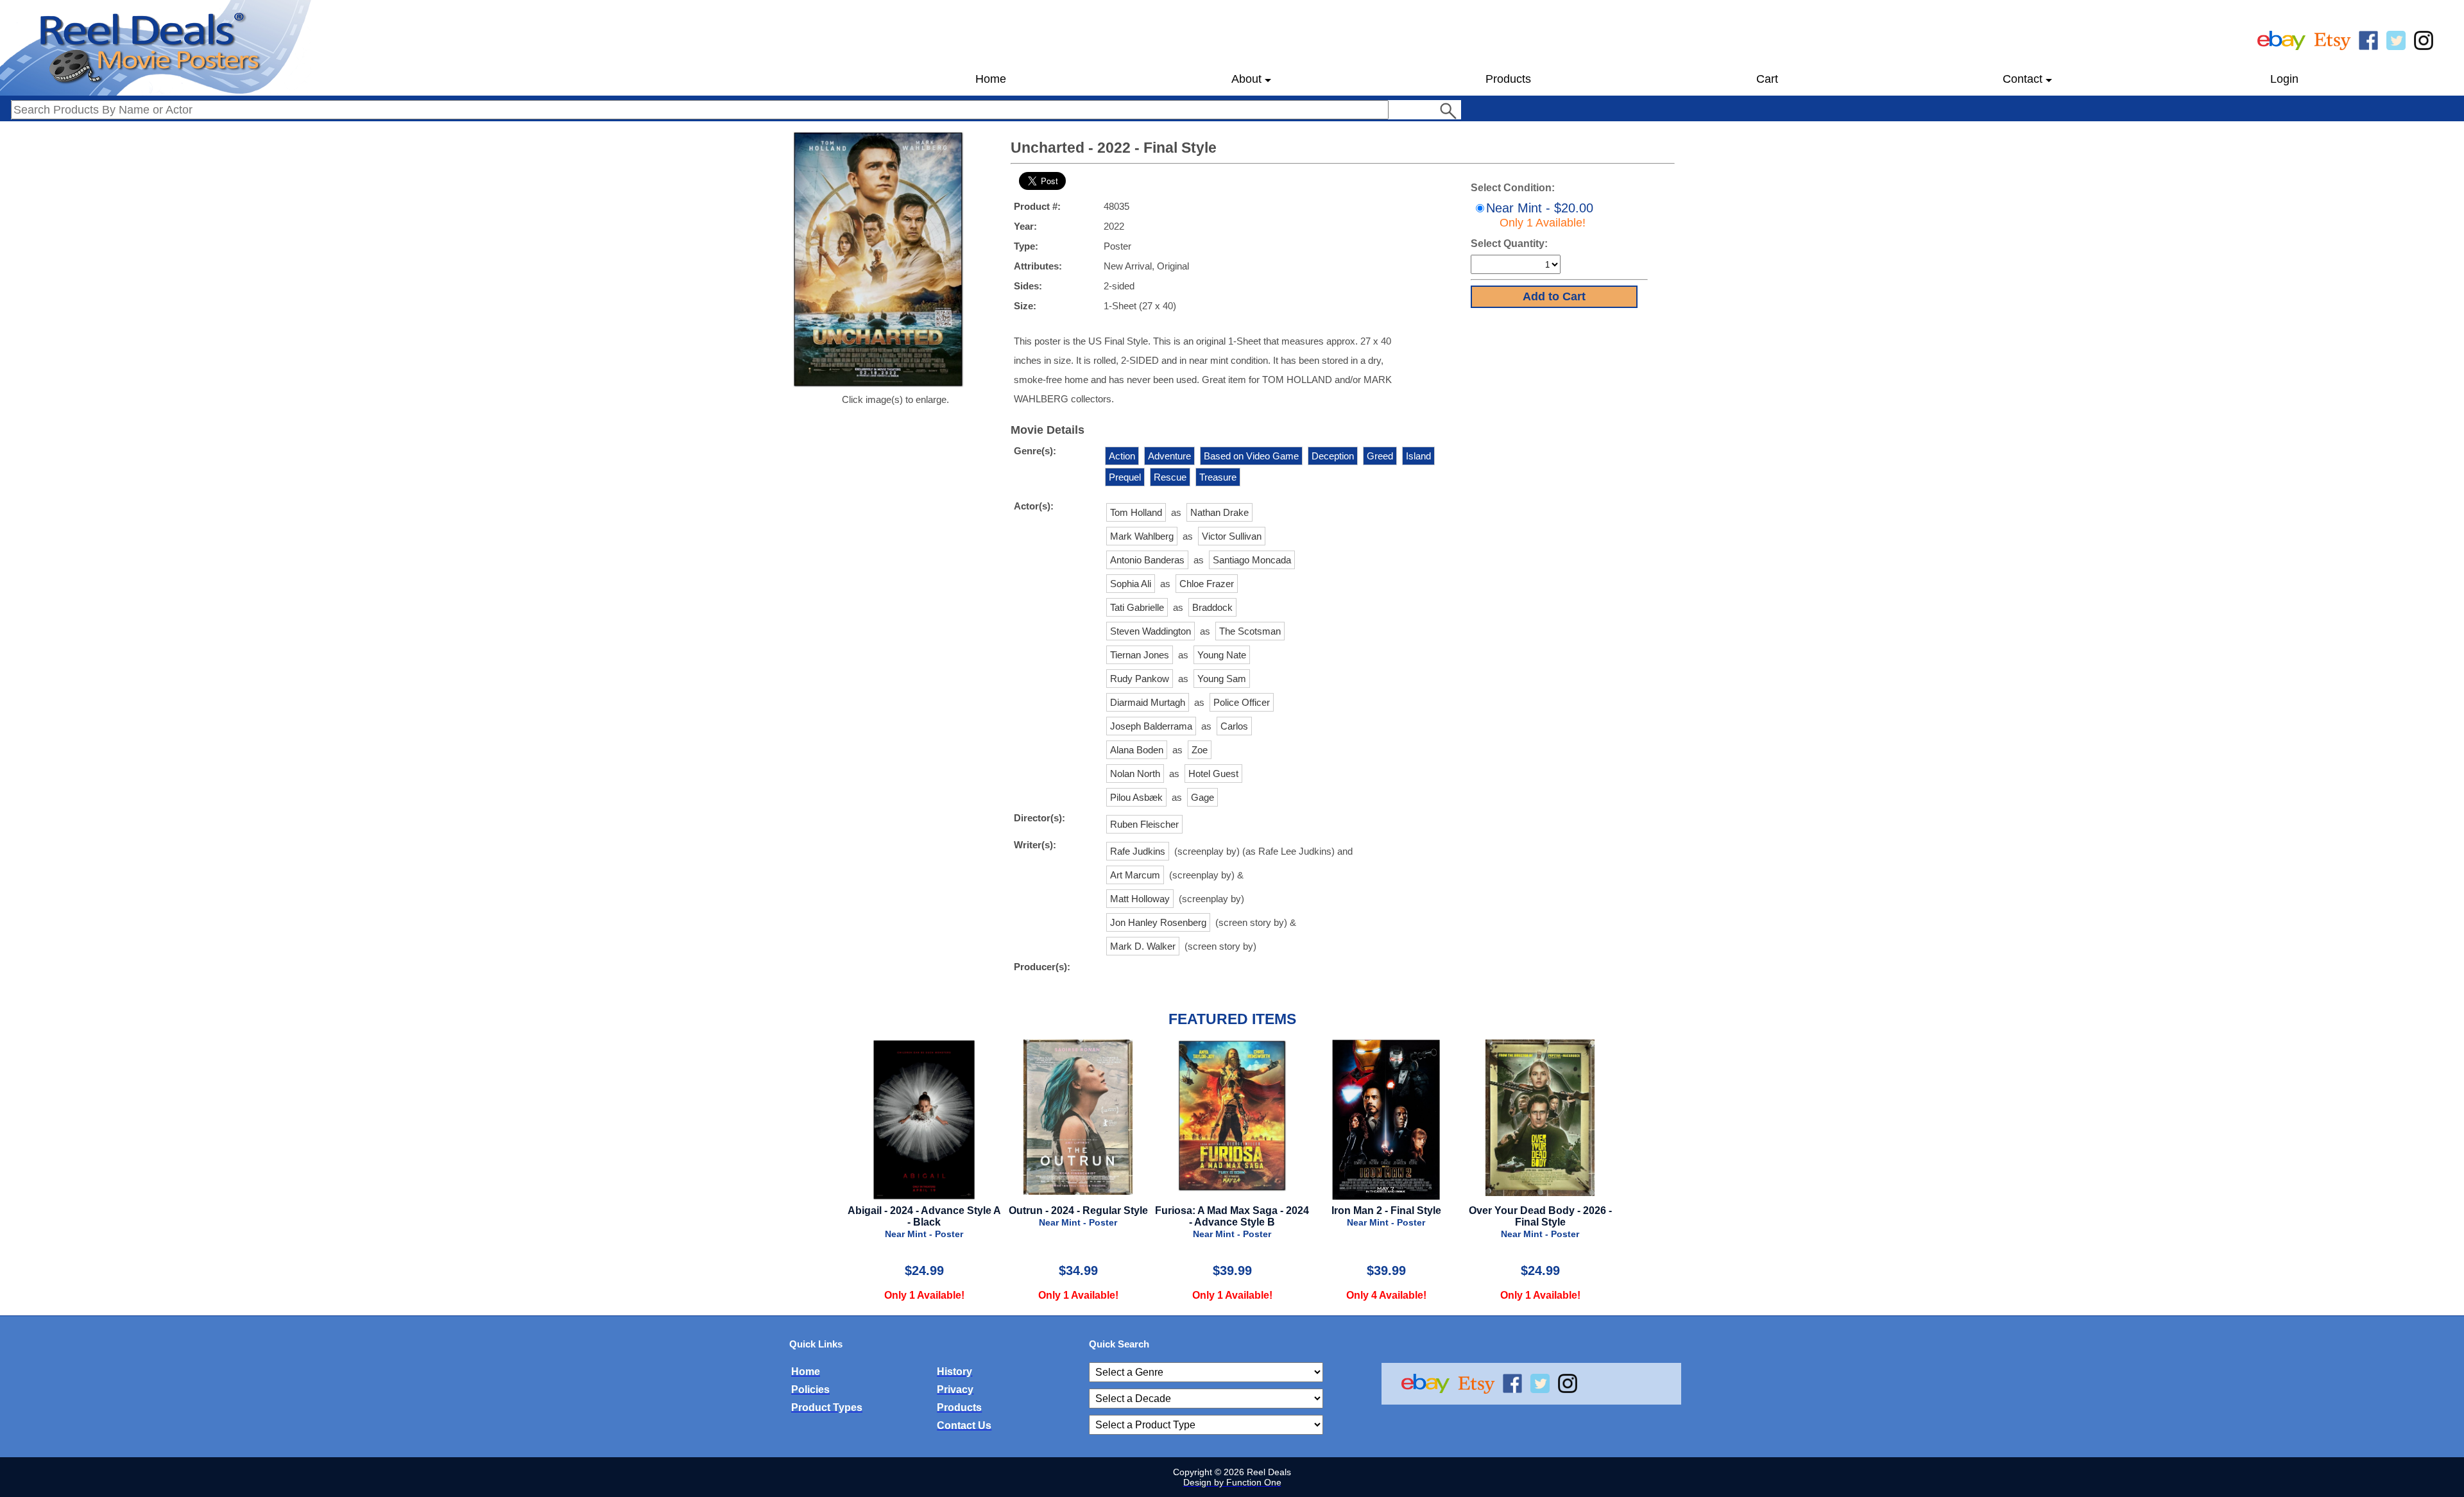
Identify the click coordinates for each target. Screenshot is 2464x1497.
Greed (1380, 456)
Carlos (1234, 726)
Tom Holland (1136, 512)
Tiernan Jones (1140, 655)
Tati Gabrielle (1137, 607)
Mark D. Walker (1143, 946)
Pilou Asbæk (1136, 797)
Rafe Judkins (1138, 851)
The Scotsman (1250, 631)
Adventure (1169, 456)
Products (1508, 79)
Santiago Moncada (1252, 560)
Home (991, 79)
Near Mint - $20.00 (1540, 215)
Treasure (1218, 477)
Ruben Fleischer (1144, 824)
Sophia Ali (1131, 584)
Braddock (1212, 607)
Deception (1333, 456)
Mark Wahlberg (1142, 536)
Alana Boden (1137, 750)
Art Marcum (1135, 875)
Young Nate (1222, 655)
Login (2284, 79)
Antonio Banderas (1147, 560)
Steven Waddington (1151, 631)
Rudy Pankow (1140, 679)
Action (1122, 456)
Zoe (1200, 750)
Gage (1202, 797)
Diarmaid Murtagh (1148, 702)
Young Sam (1222, 679)
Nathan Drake (1219, 512)
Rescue (1170, 477)
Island (1418, 456)
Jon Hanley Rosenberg (1158, 922)
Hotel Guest (1213, 774)
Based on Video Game (1251, 456)
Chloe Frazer (1207, 584)
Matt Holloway (1140, 899)
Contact (2023, 79)
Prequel (1125, 477)
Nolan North (1135, 774)
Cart (1767, 79)
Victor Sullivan (1232, 536)
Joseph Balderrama (1151, 726)
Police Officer (1242, 702)
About (1246, 79)
